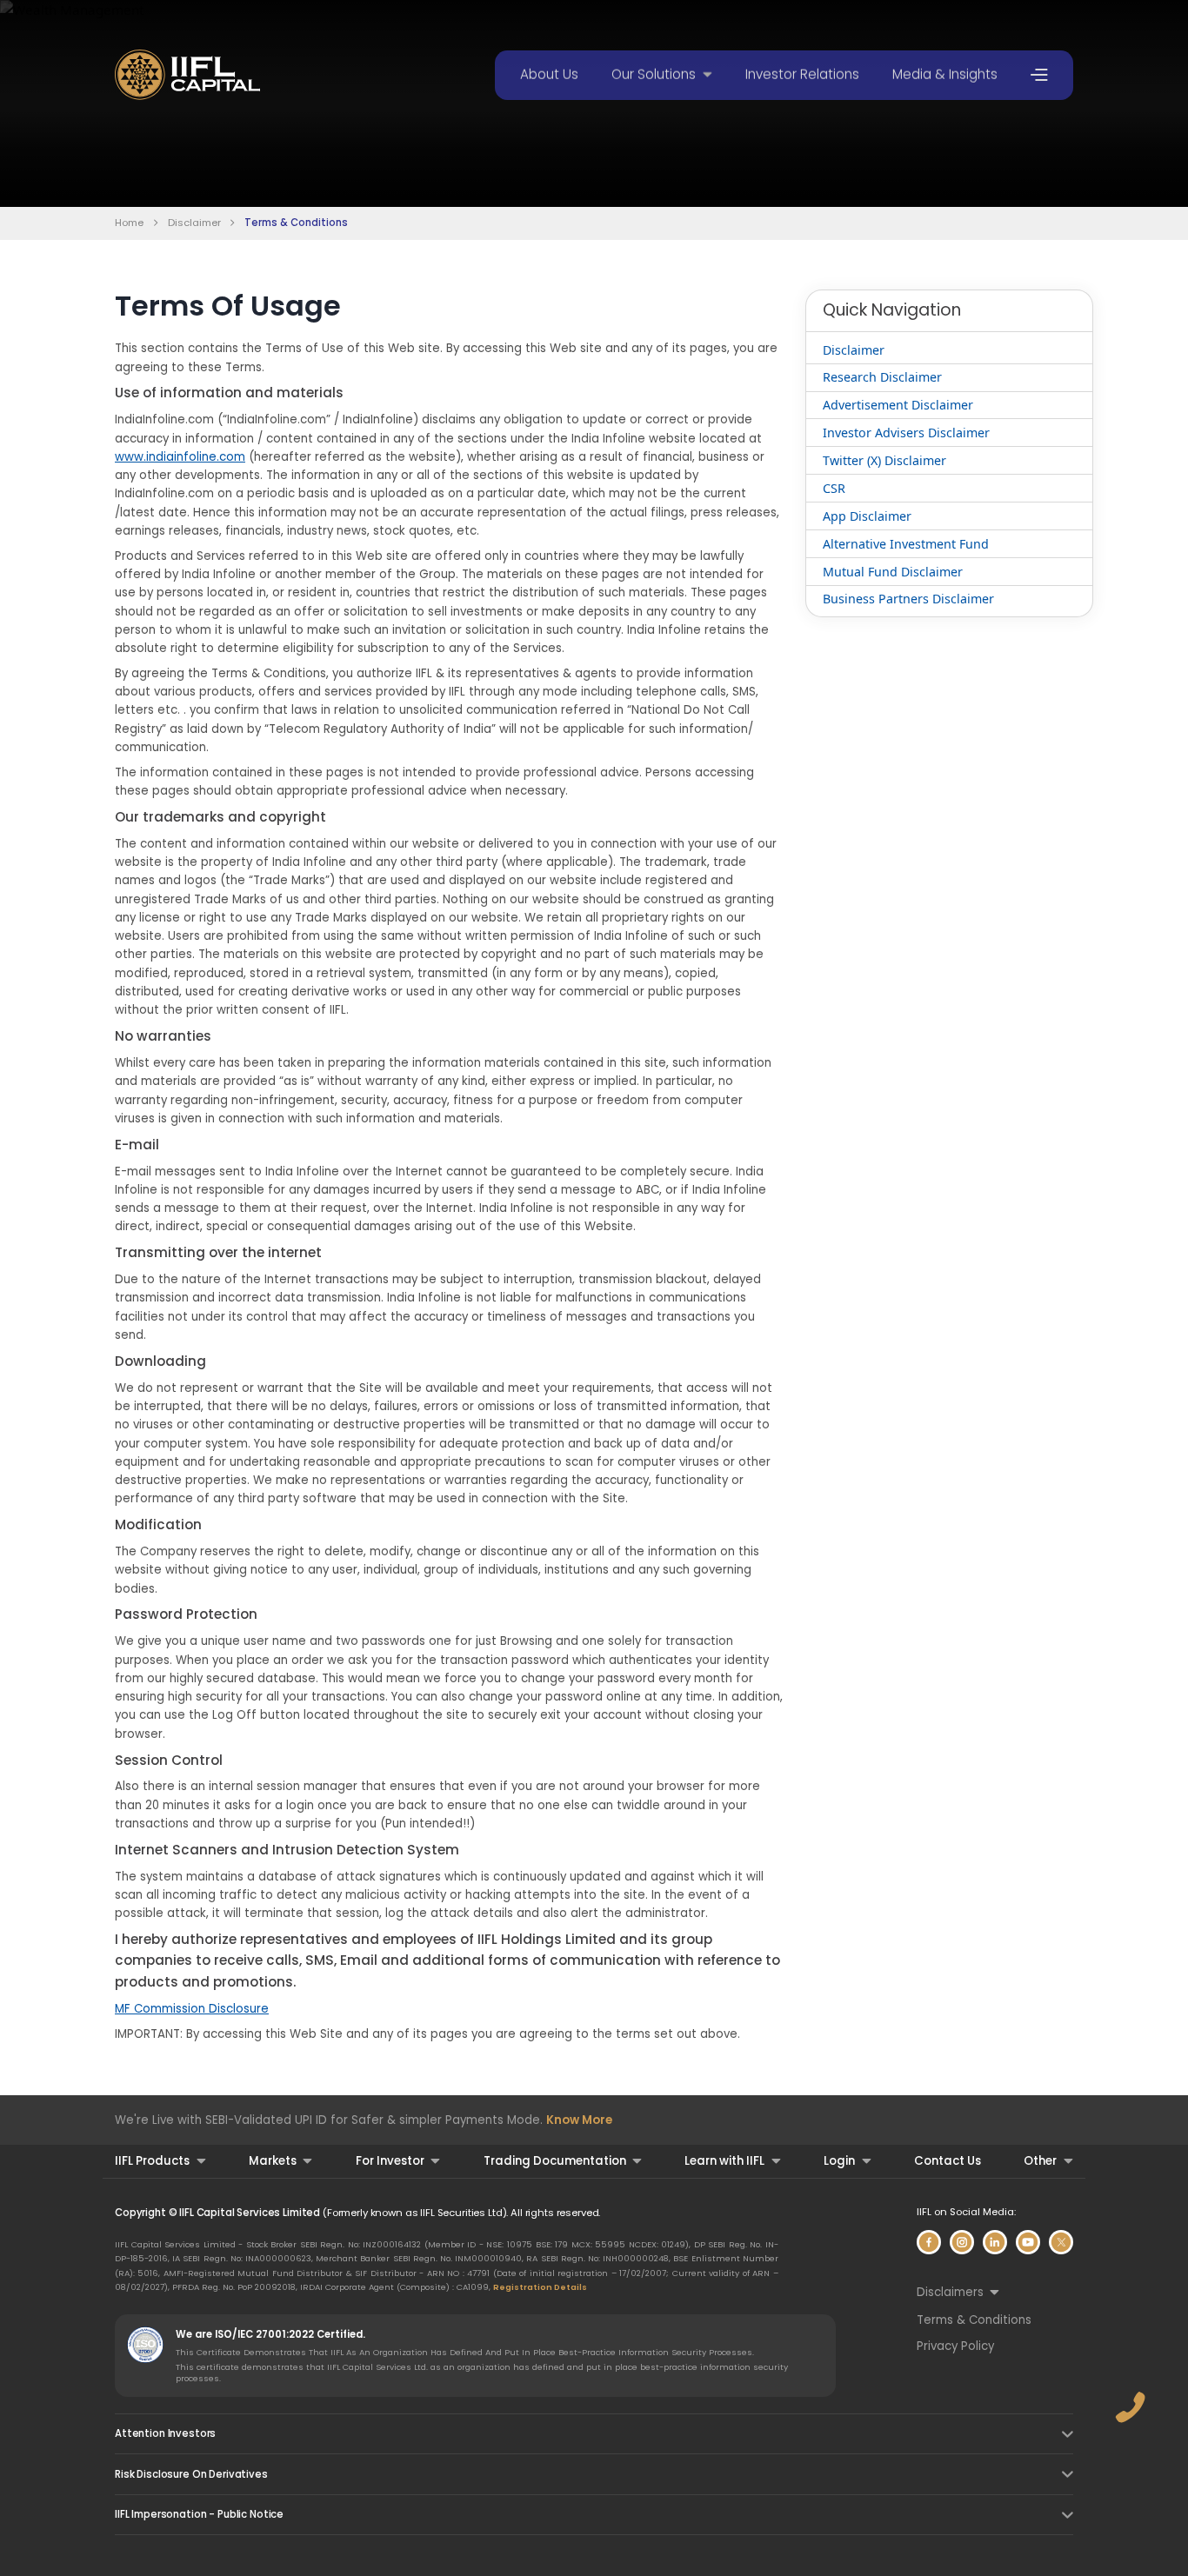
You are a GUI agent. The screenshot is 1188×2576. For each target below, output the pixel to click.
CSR (834, 488)
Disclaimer (194, 223)
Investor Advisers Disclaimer (906, 433)
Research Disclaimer (882, 377)
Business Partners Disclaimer (908, 599)
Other (1040, 2161)
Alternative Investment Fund (906, 544)
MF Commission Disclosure (192, 2009)
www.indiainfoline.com (180, 457)
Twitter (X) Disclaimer (884, 460)
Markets (273, 2161)
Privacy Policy (955, 2346)
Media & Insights (945, 74)
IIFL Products (152, 2161)
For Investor (390, 2161)
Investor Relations (802, 74)
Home (129, 223)
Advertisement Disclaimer (898, 405)
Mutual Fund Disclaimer (893, 572)
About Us (549, 74)
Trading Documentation (555, 2161)
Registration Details (540, 2287)
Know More (579, 2120)
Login (839, 2161)
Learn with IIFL (724, 2161)
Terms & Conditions (974, 2320)
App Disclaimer (867, 516)
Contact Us (948, 2161)
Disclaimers (950, 2292)
